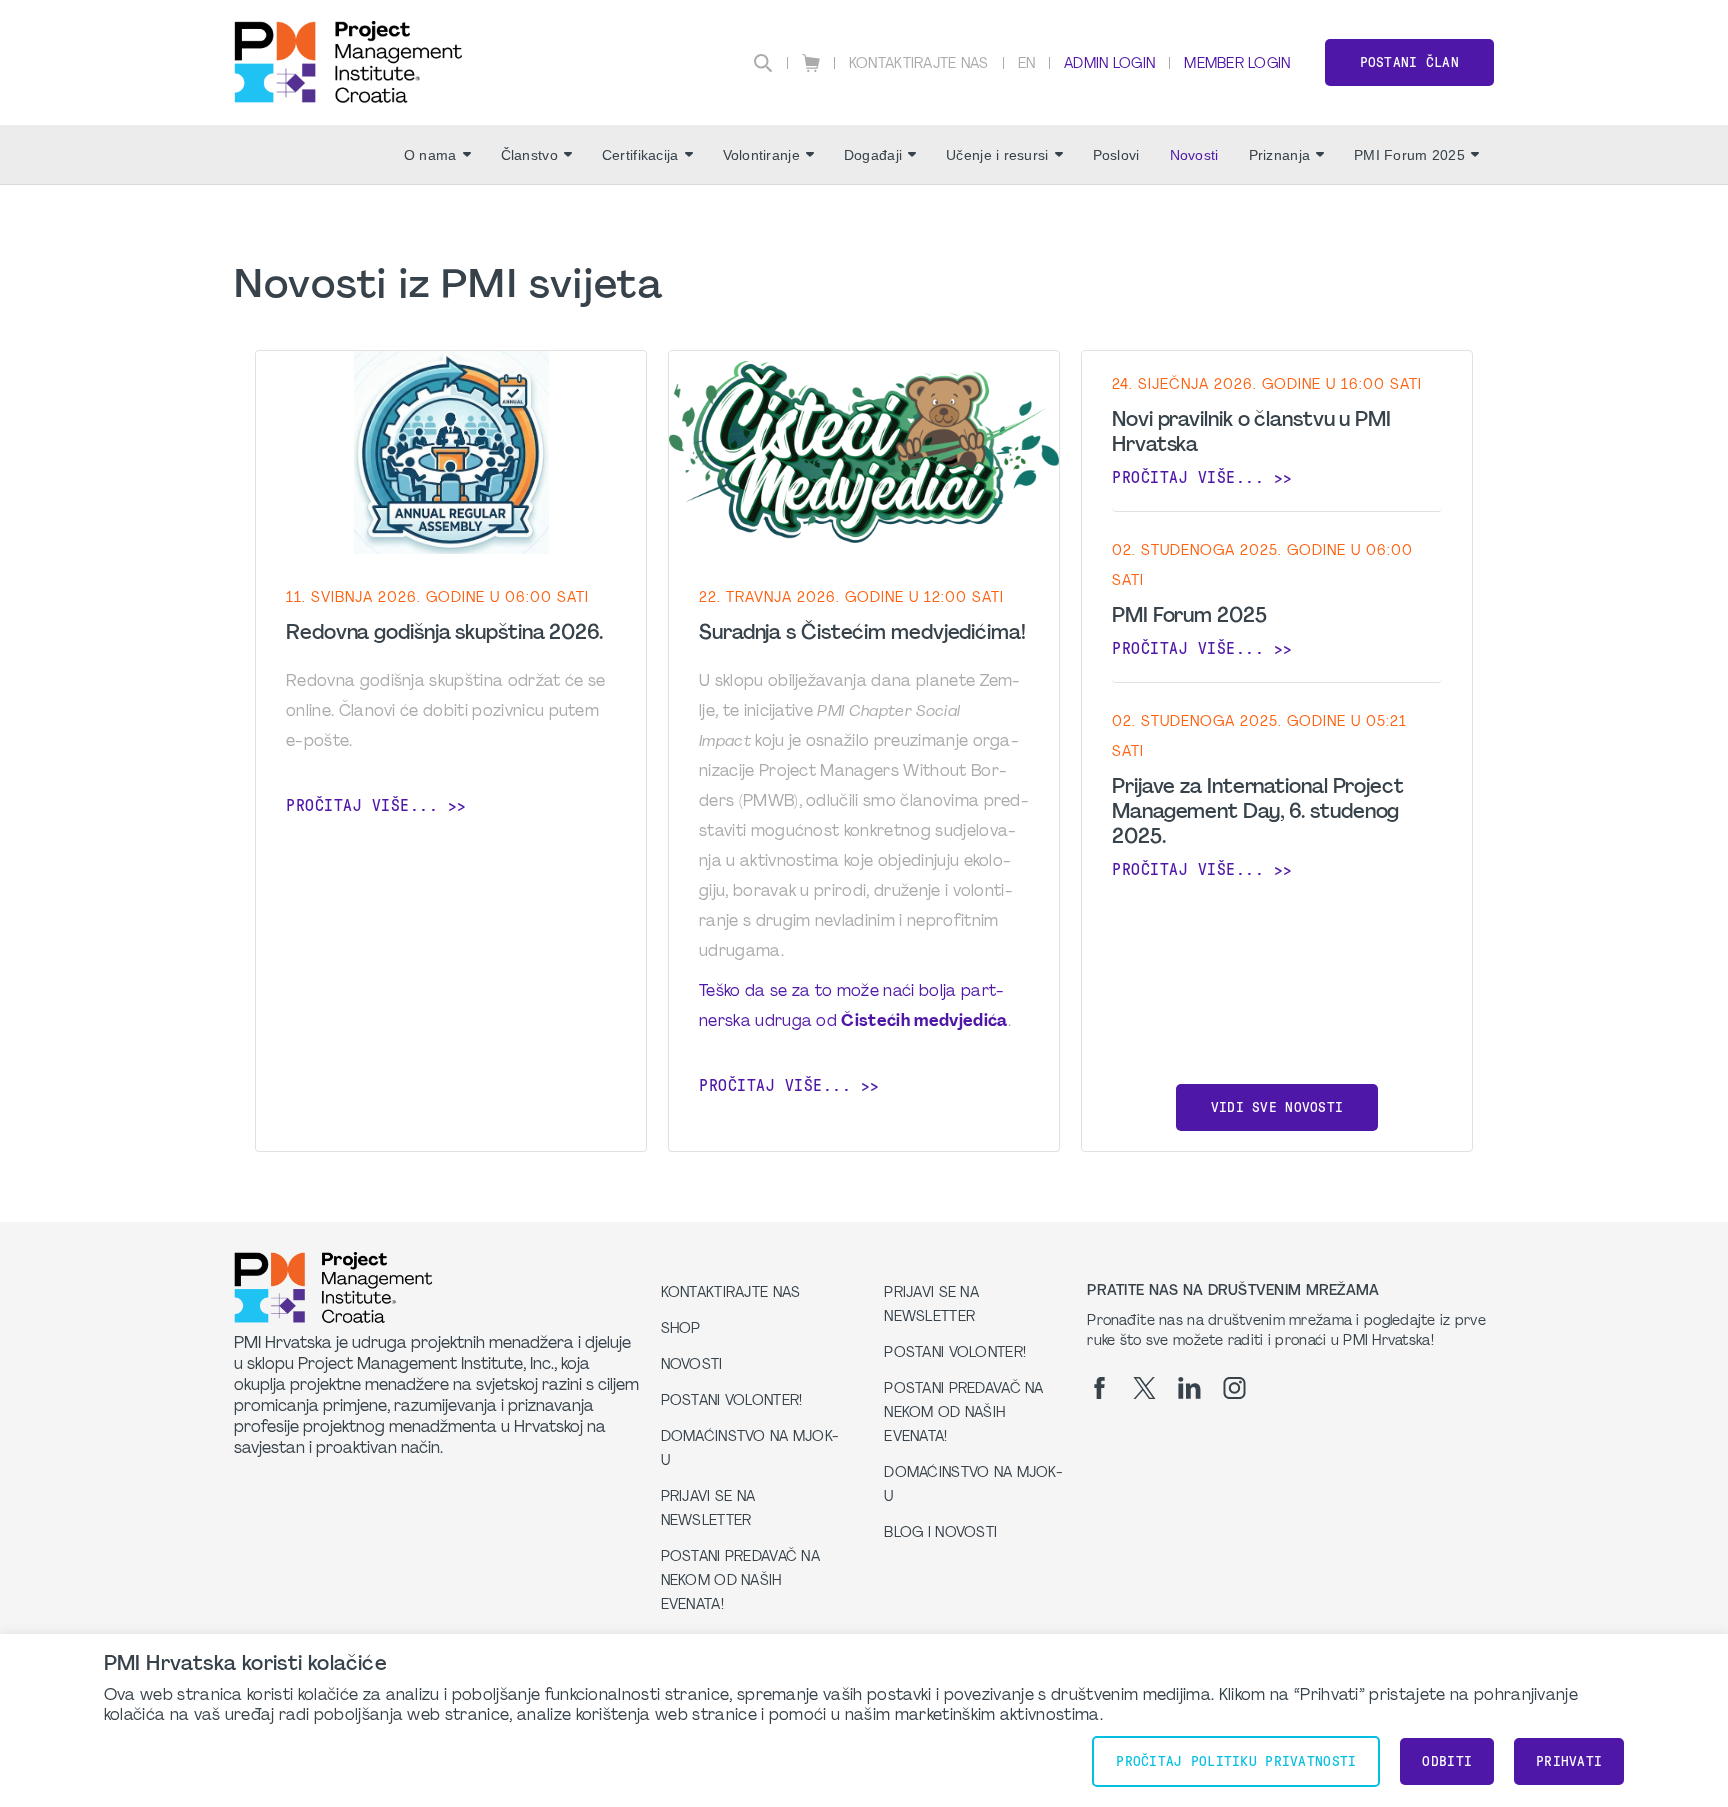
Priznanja (1280, 155)
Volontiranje (761, 155)
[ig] (1234, 1388)
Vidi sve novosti (1277, 1107)
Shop (681, 1329)
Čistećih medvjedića (924, 1022)
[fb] (1099, 1388)
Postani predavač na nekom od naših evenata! (740, 1581)
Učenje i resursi (997, 155)
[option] (451, 751)
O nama (430, 155)
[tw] (1144, 1388)
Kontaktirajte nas (919, 64)
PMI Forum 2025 (1409, 155)
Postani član (1409, 62)
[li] (1189, 1388)
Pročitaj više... (362, 805)
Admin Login (1109, 64)
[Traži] (763, 63)
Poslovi (1116, 155)
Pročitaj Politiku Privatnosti (1236, 1761)
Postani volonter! (732, 1401)
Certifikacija (640, 155)
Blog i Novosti (940, 1533)
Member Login (1237, 64)
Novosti (1194, 155)
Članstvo (529, 155)
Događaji (873, 155)
